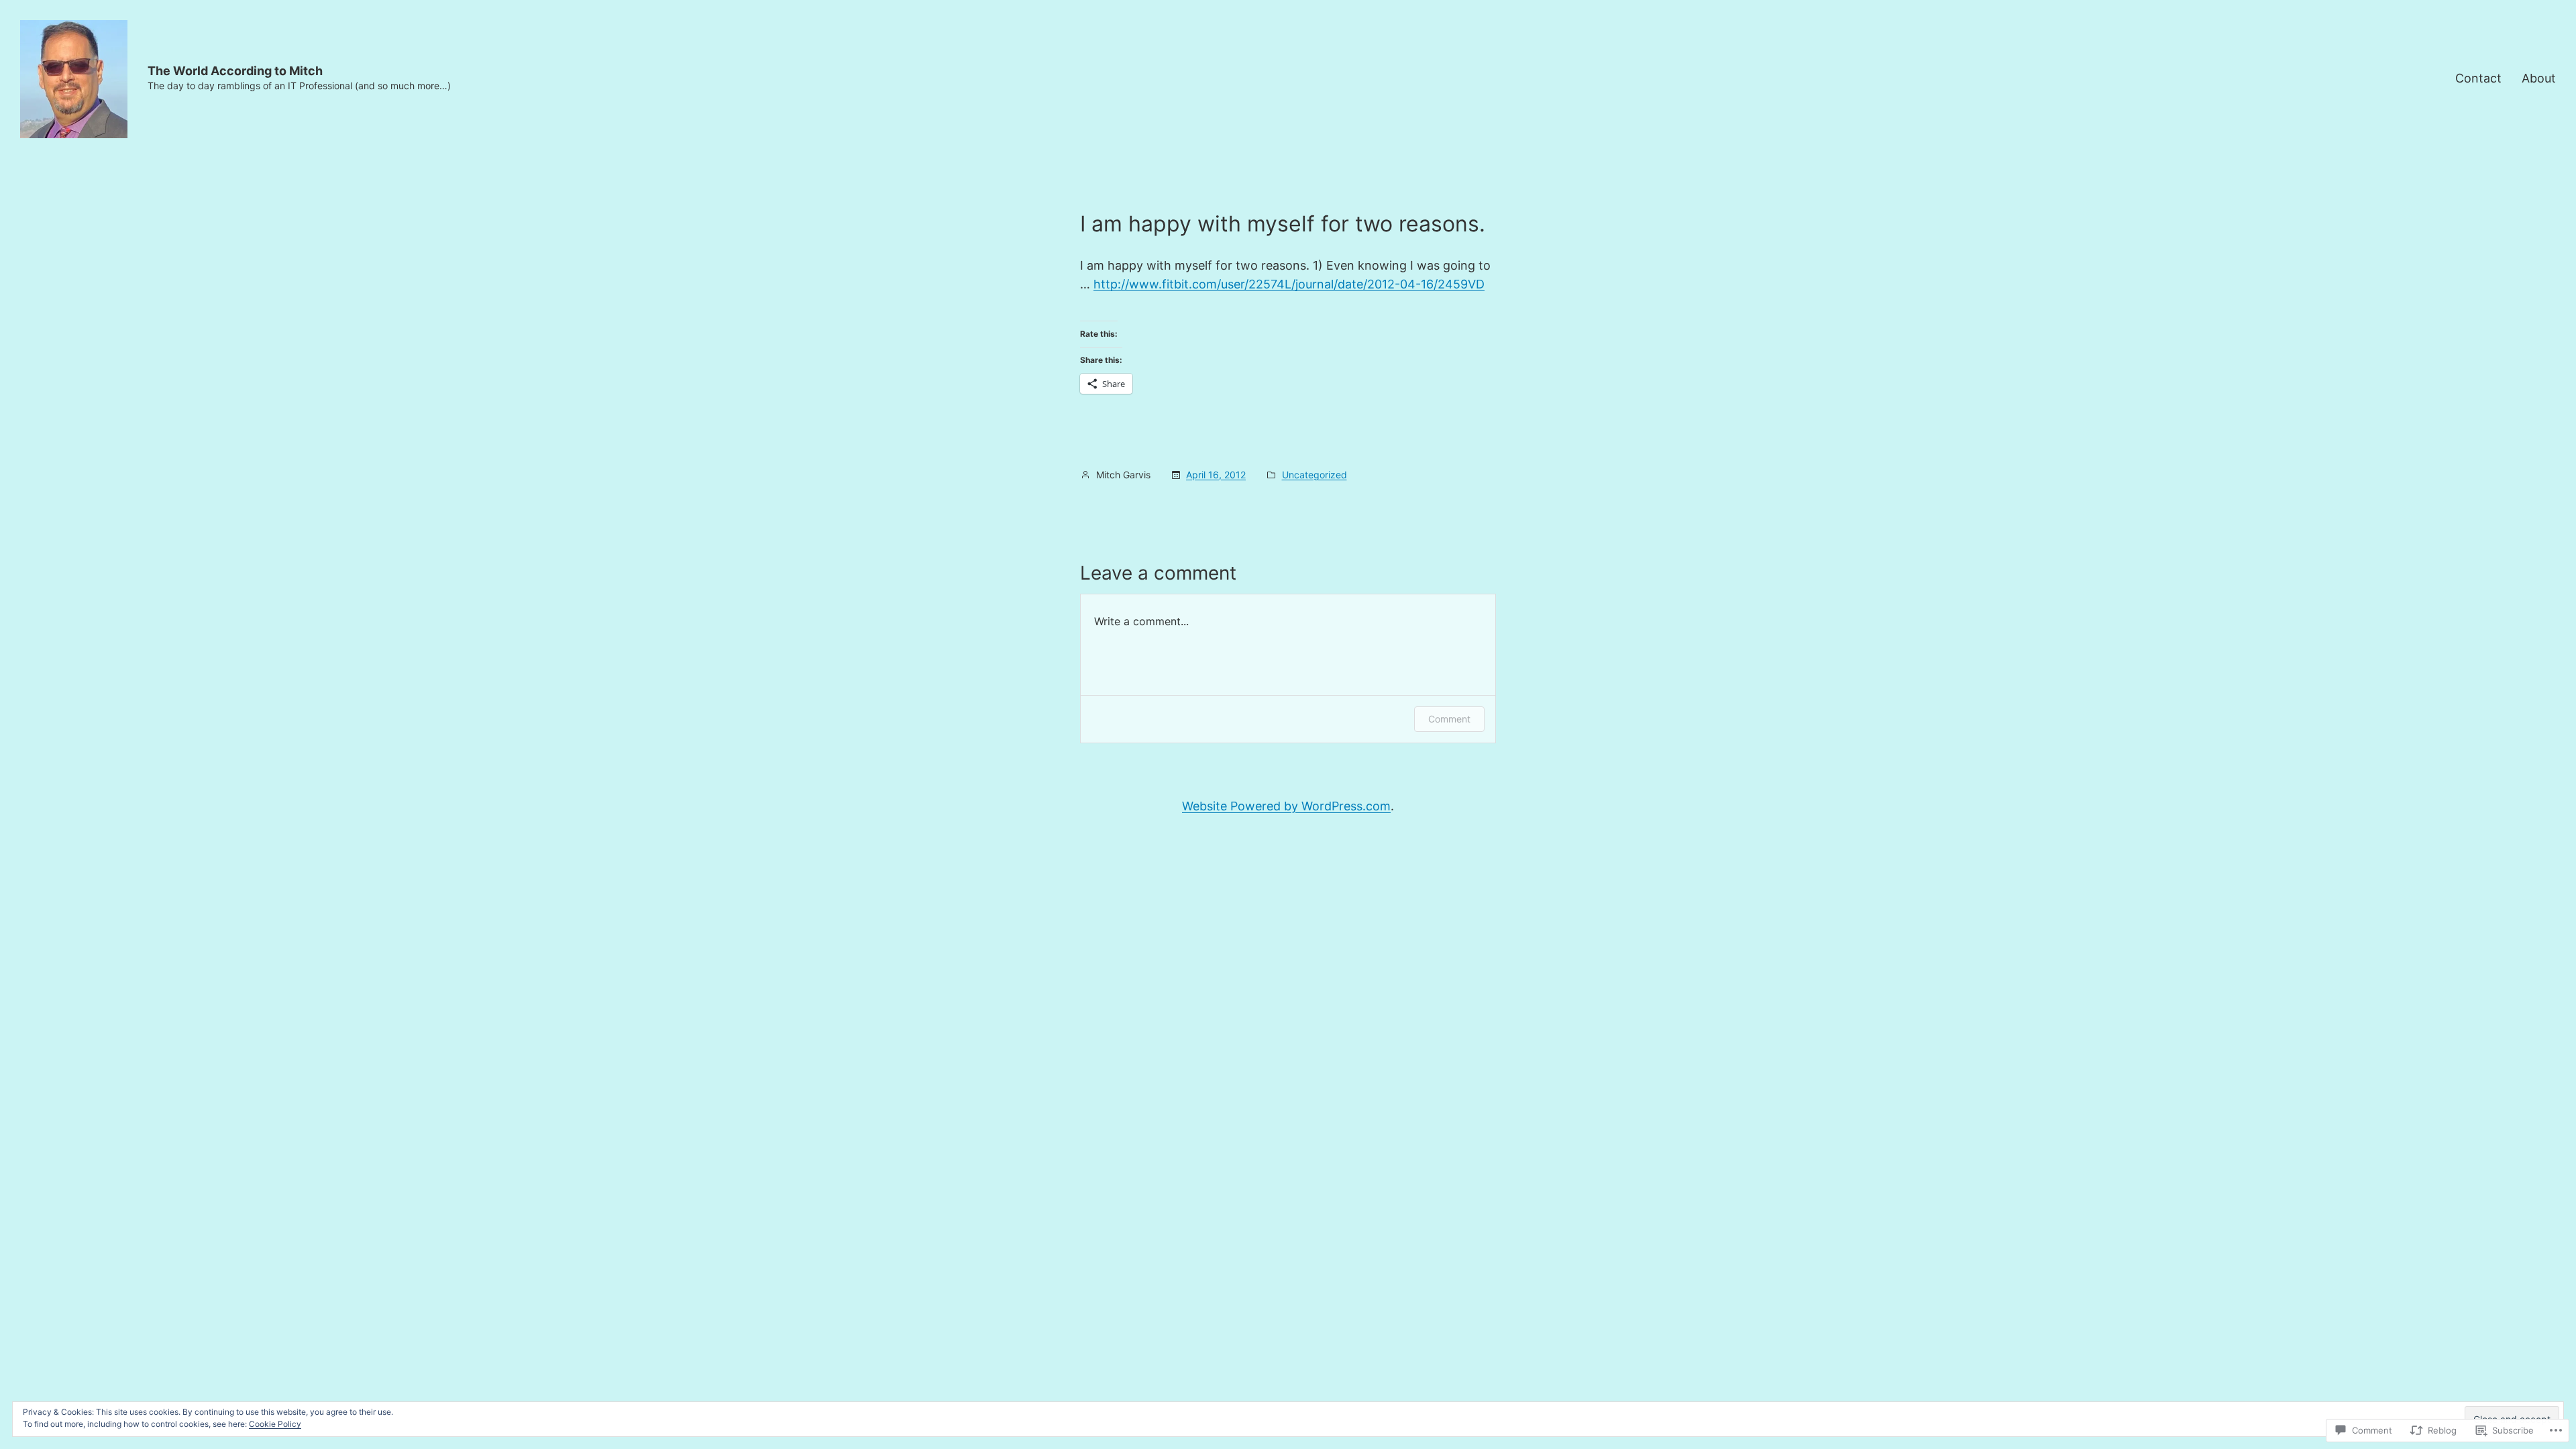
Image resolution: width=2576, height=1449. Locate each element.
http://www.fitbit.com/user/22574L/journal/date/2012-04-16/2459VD (1289, 284)
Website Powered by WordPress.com (1286, 806)
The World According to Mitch (235, 71)
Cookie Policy (275, 1424)
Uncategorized (1314, 475)
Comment (1449, 719)
